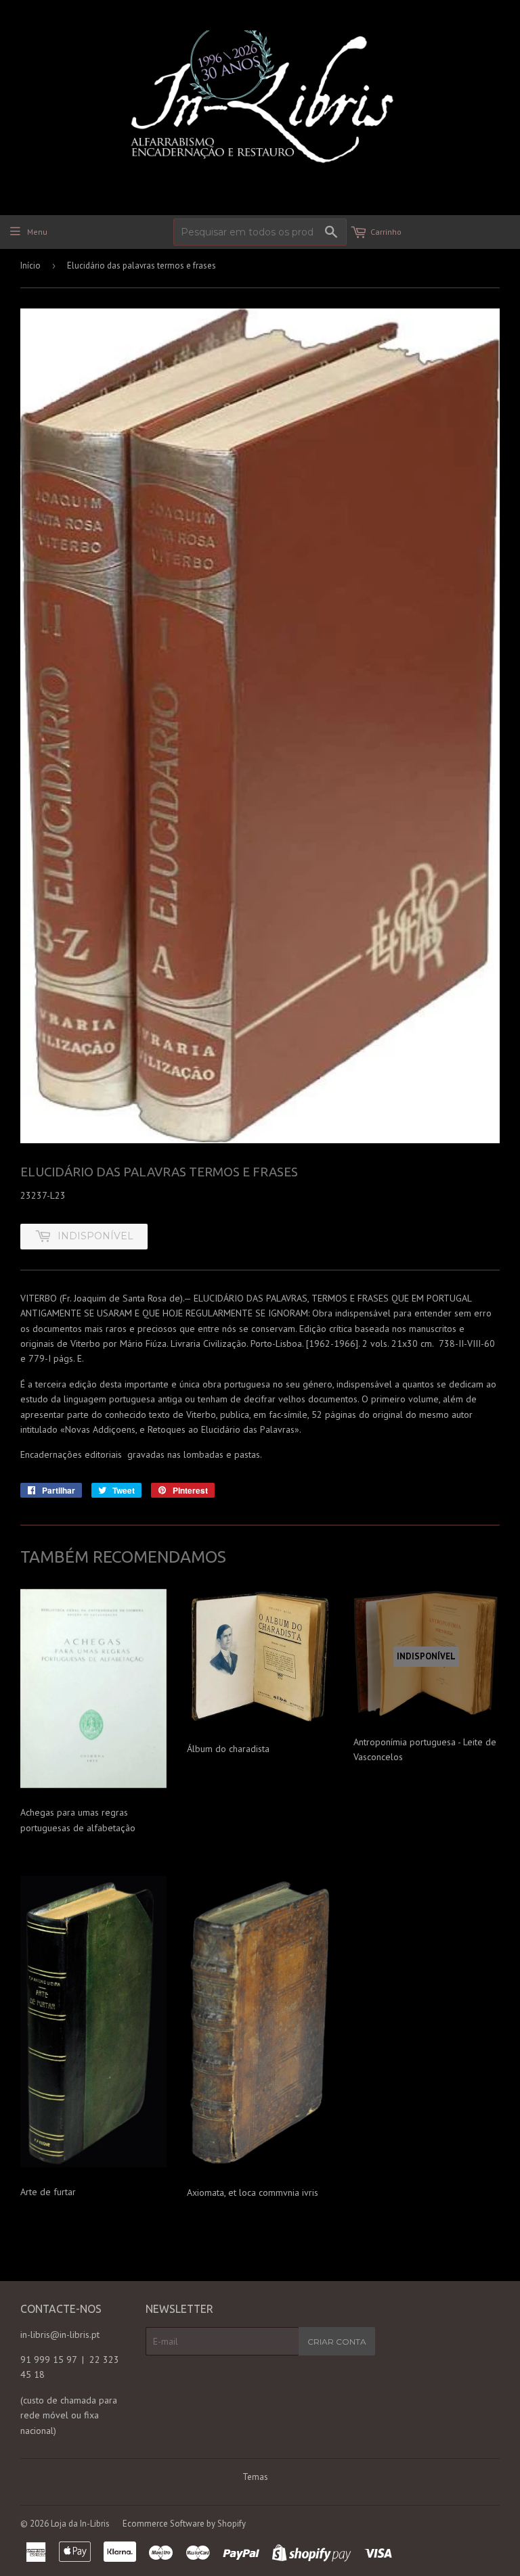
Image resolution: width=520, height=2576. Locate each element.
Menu (37, 232)
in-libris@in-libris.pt (60, 2334)
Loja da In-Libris (80, 2524)
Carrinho (386, 232)
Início (30, 266)
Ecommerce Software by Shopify (184, 2524)
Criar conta (337, 2342)
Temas (255, 2477)
